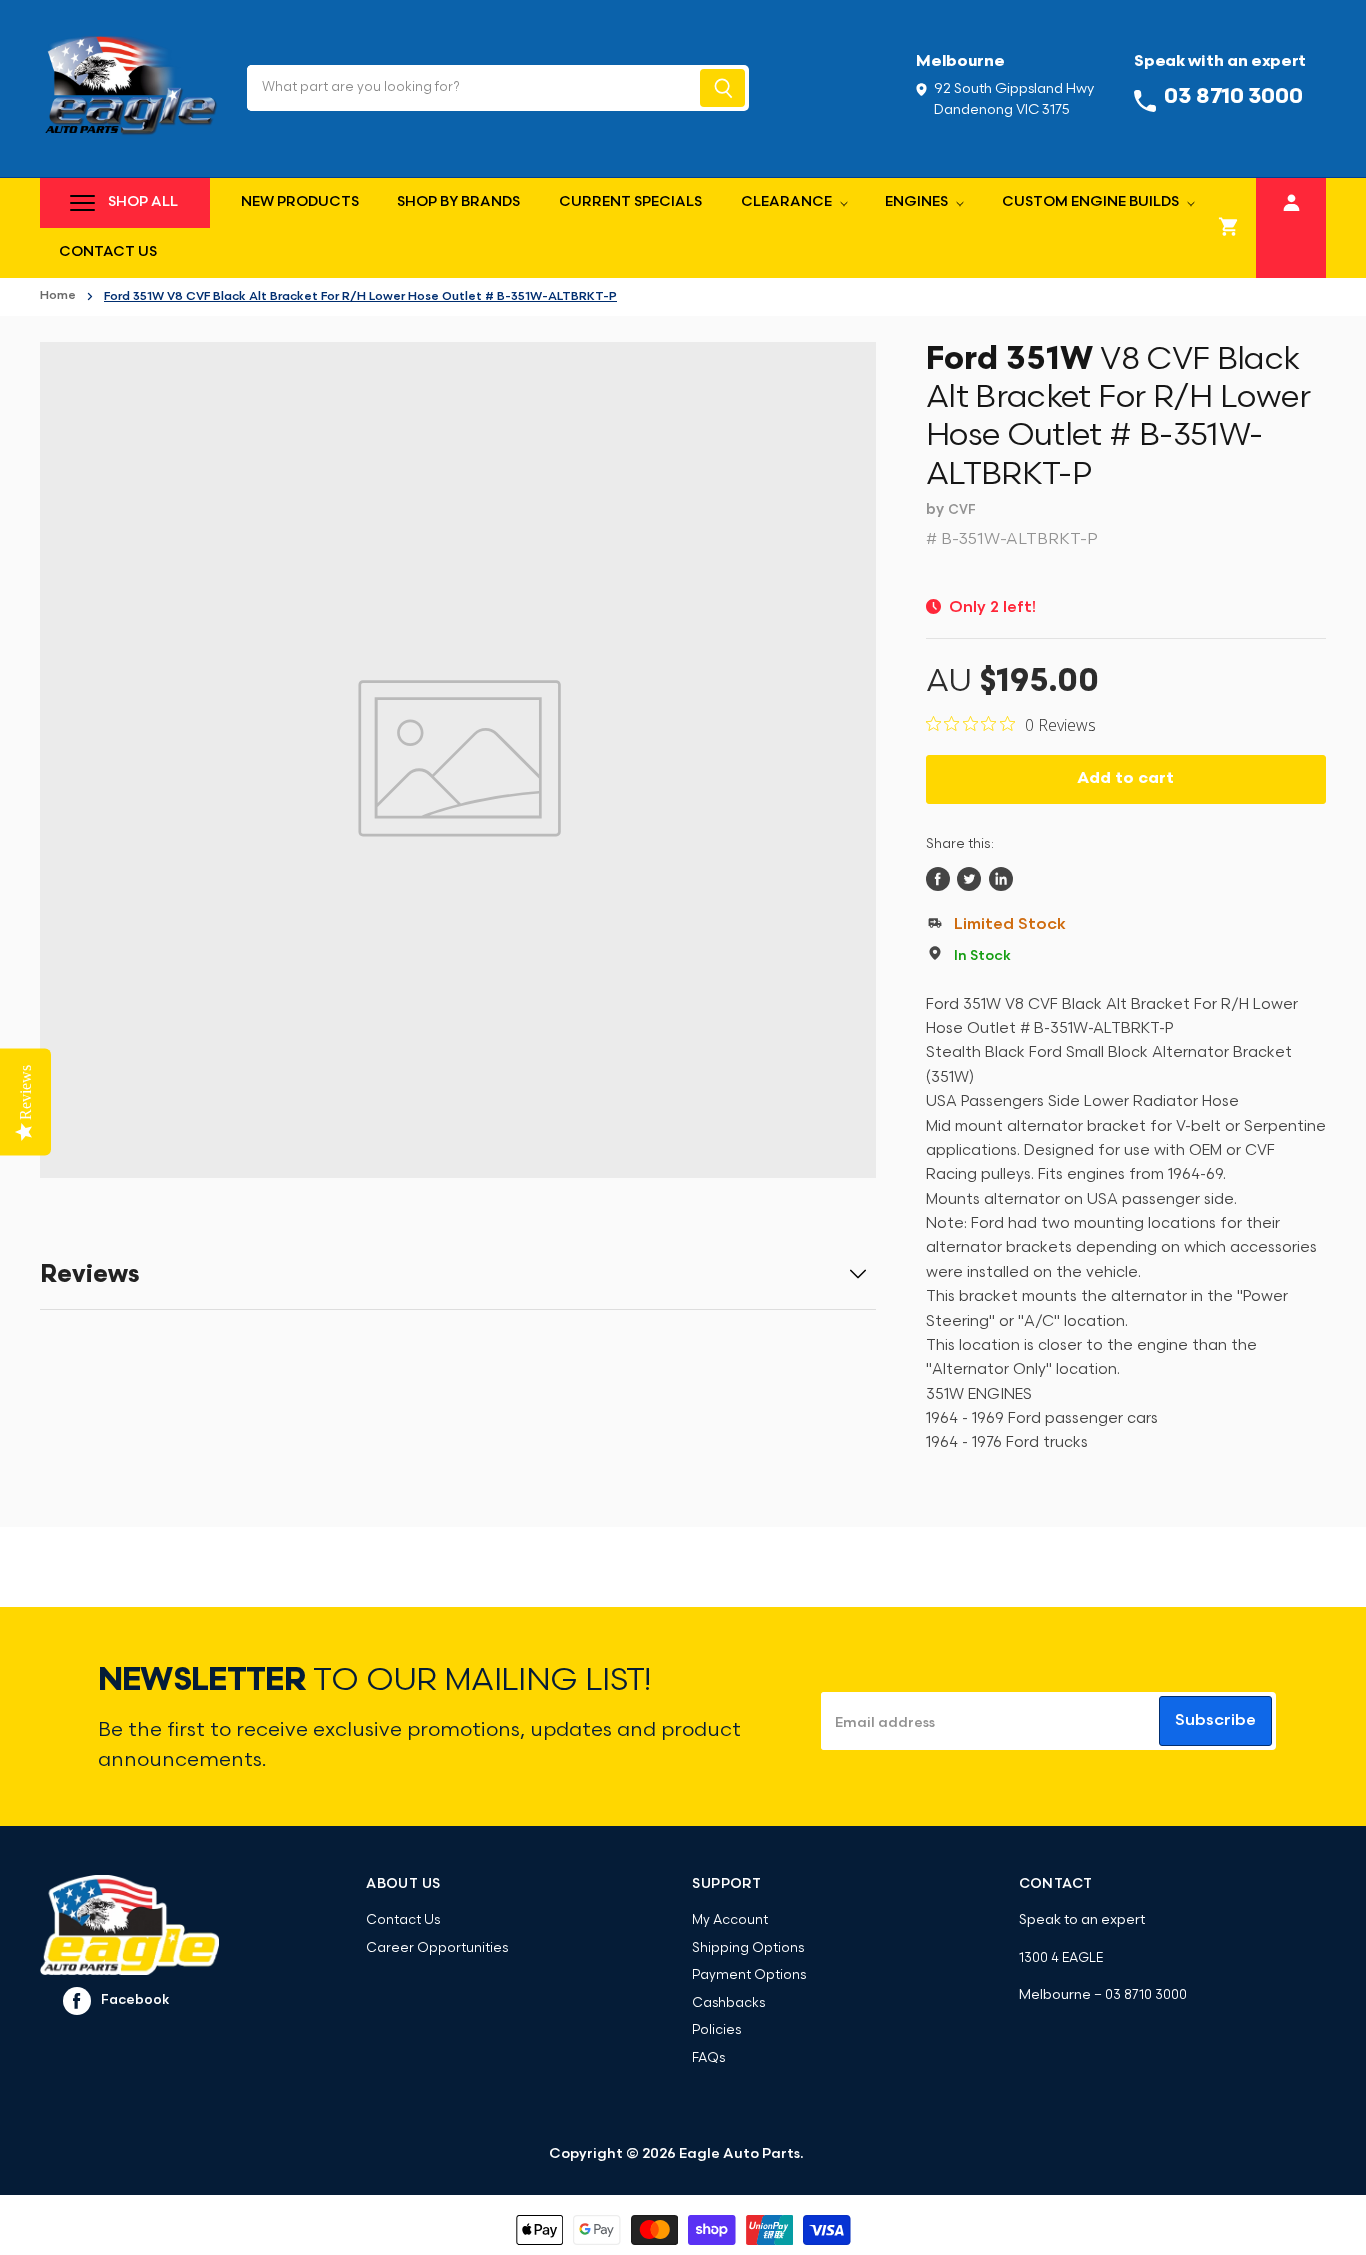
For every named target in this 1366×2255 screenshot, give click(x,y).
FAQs (708, 2058)
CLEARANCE (788, 202)
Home (58, 296)
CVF (962, 510)
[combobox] (471, 88)
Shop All (143, 202)
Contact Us (108, 252)
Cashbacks (728, 2003)
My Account (730, 1920)
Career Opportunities (437, 1948)
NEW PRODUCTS (300, 202)
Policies (716, 2030)
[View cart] (1229, 228)
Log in (1291, 200)
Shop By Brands (458, 202)
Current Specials (630, 202)
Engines (918, 202)
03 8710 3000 (1146, 1995)
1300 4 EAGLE (1061, 1958)
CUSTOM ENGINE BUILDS (1092, 202)
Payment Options (749, 1975)
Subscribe (1215, 1721)
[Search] (722, 88)
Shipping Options (748, 1948)
